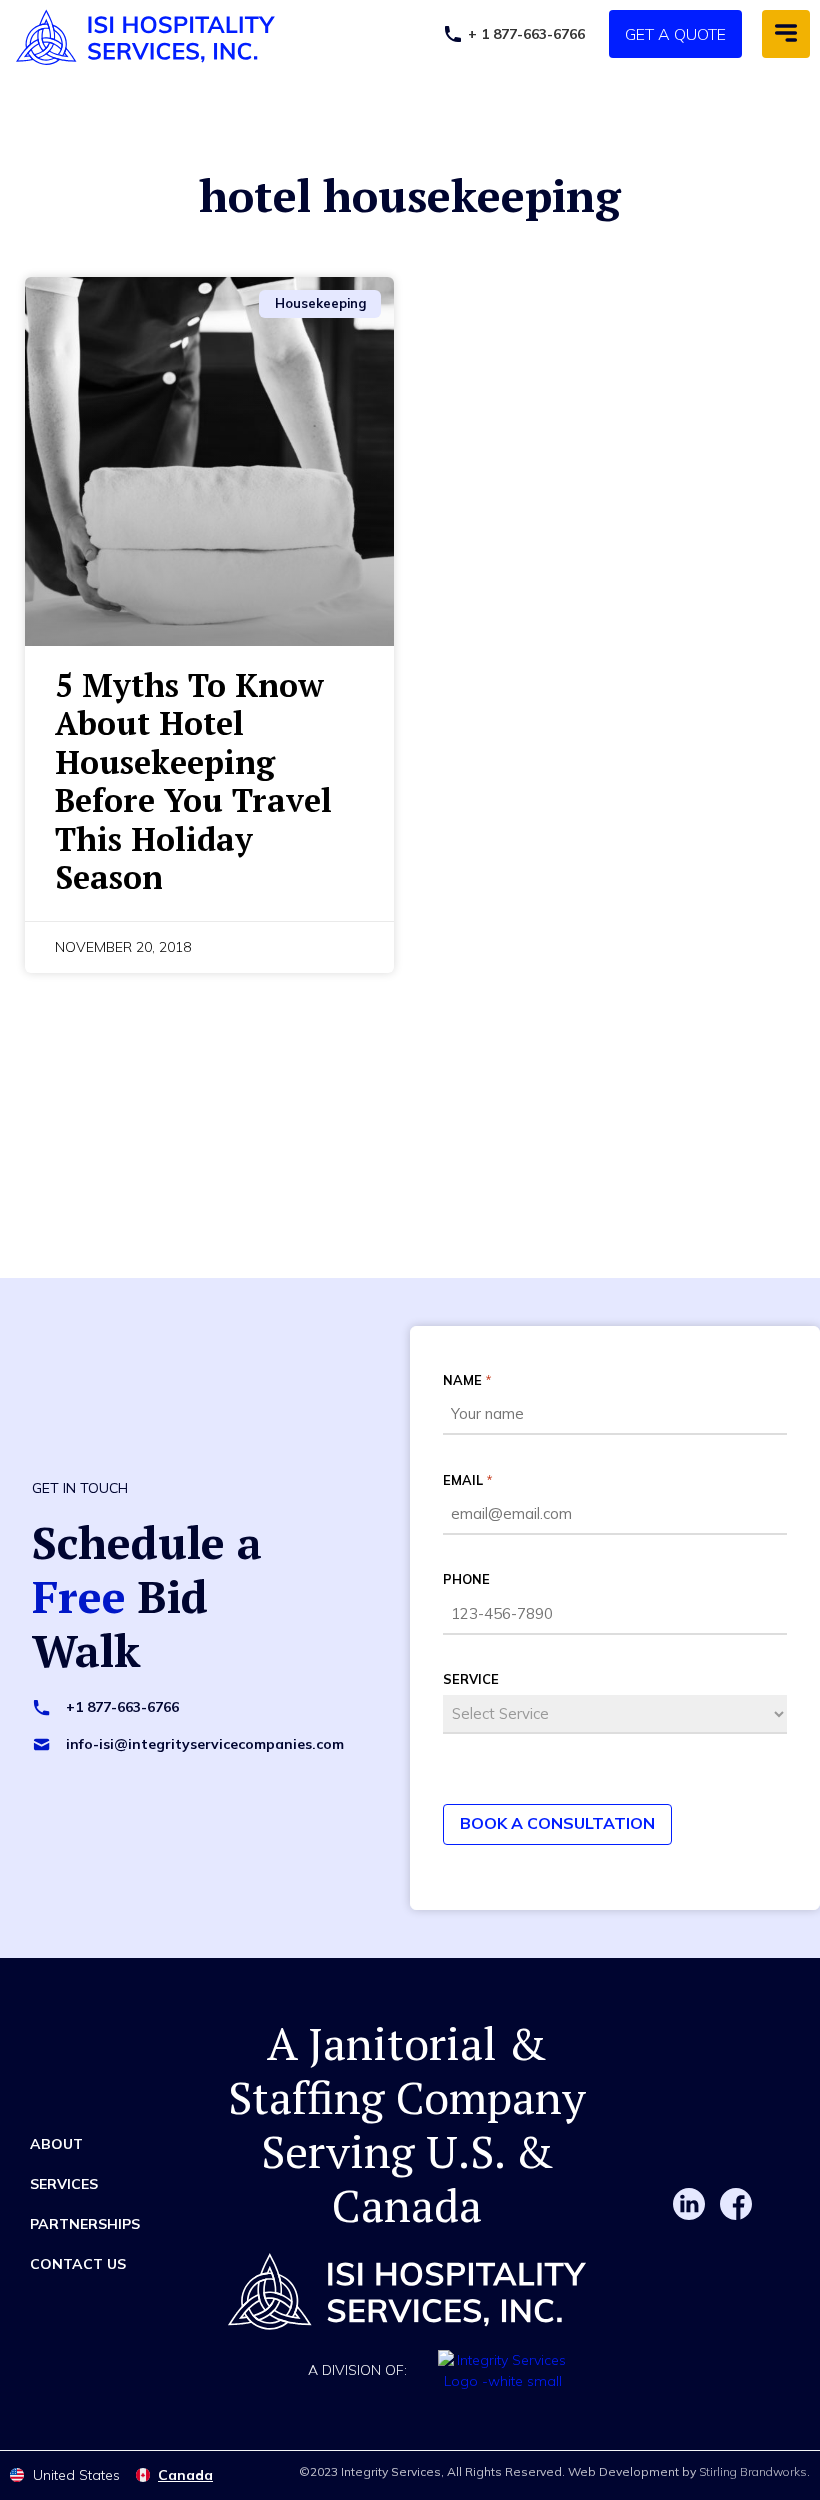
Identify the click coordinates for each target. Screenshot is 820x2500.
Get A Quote (675, 34)
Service (471, 1679)
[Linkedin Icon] (689, 2204)
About (56, 2144)
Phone (466, 1579)
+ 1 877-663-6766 (526, 34)
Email (467, 1480)
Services (64, 2184)
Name (467, 1380)
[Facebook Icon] (736, 2204)
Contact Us (78, 2264)
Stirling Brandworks (753, 2471)
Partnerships (85, 2224)
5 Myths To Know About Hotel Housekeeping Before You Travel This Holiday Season (193, 781)
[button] (786, 34)
